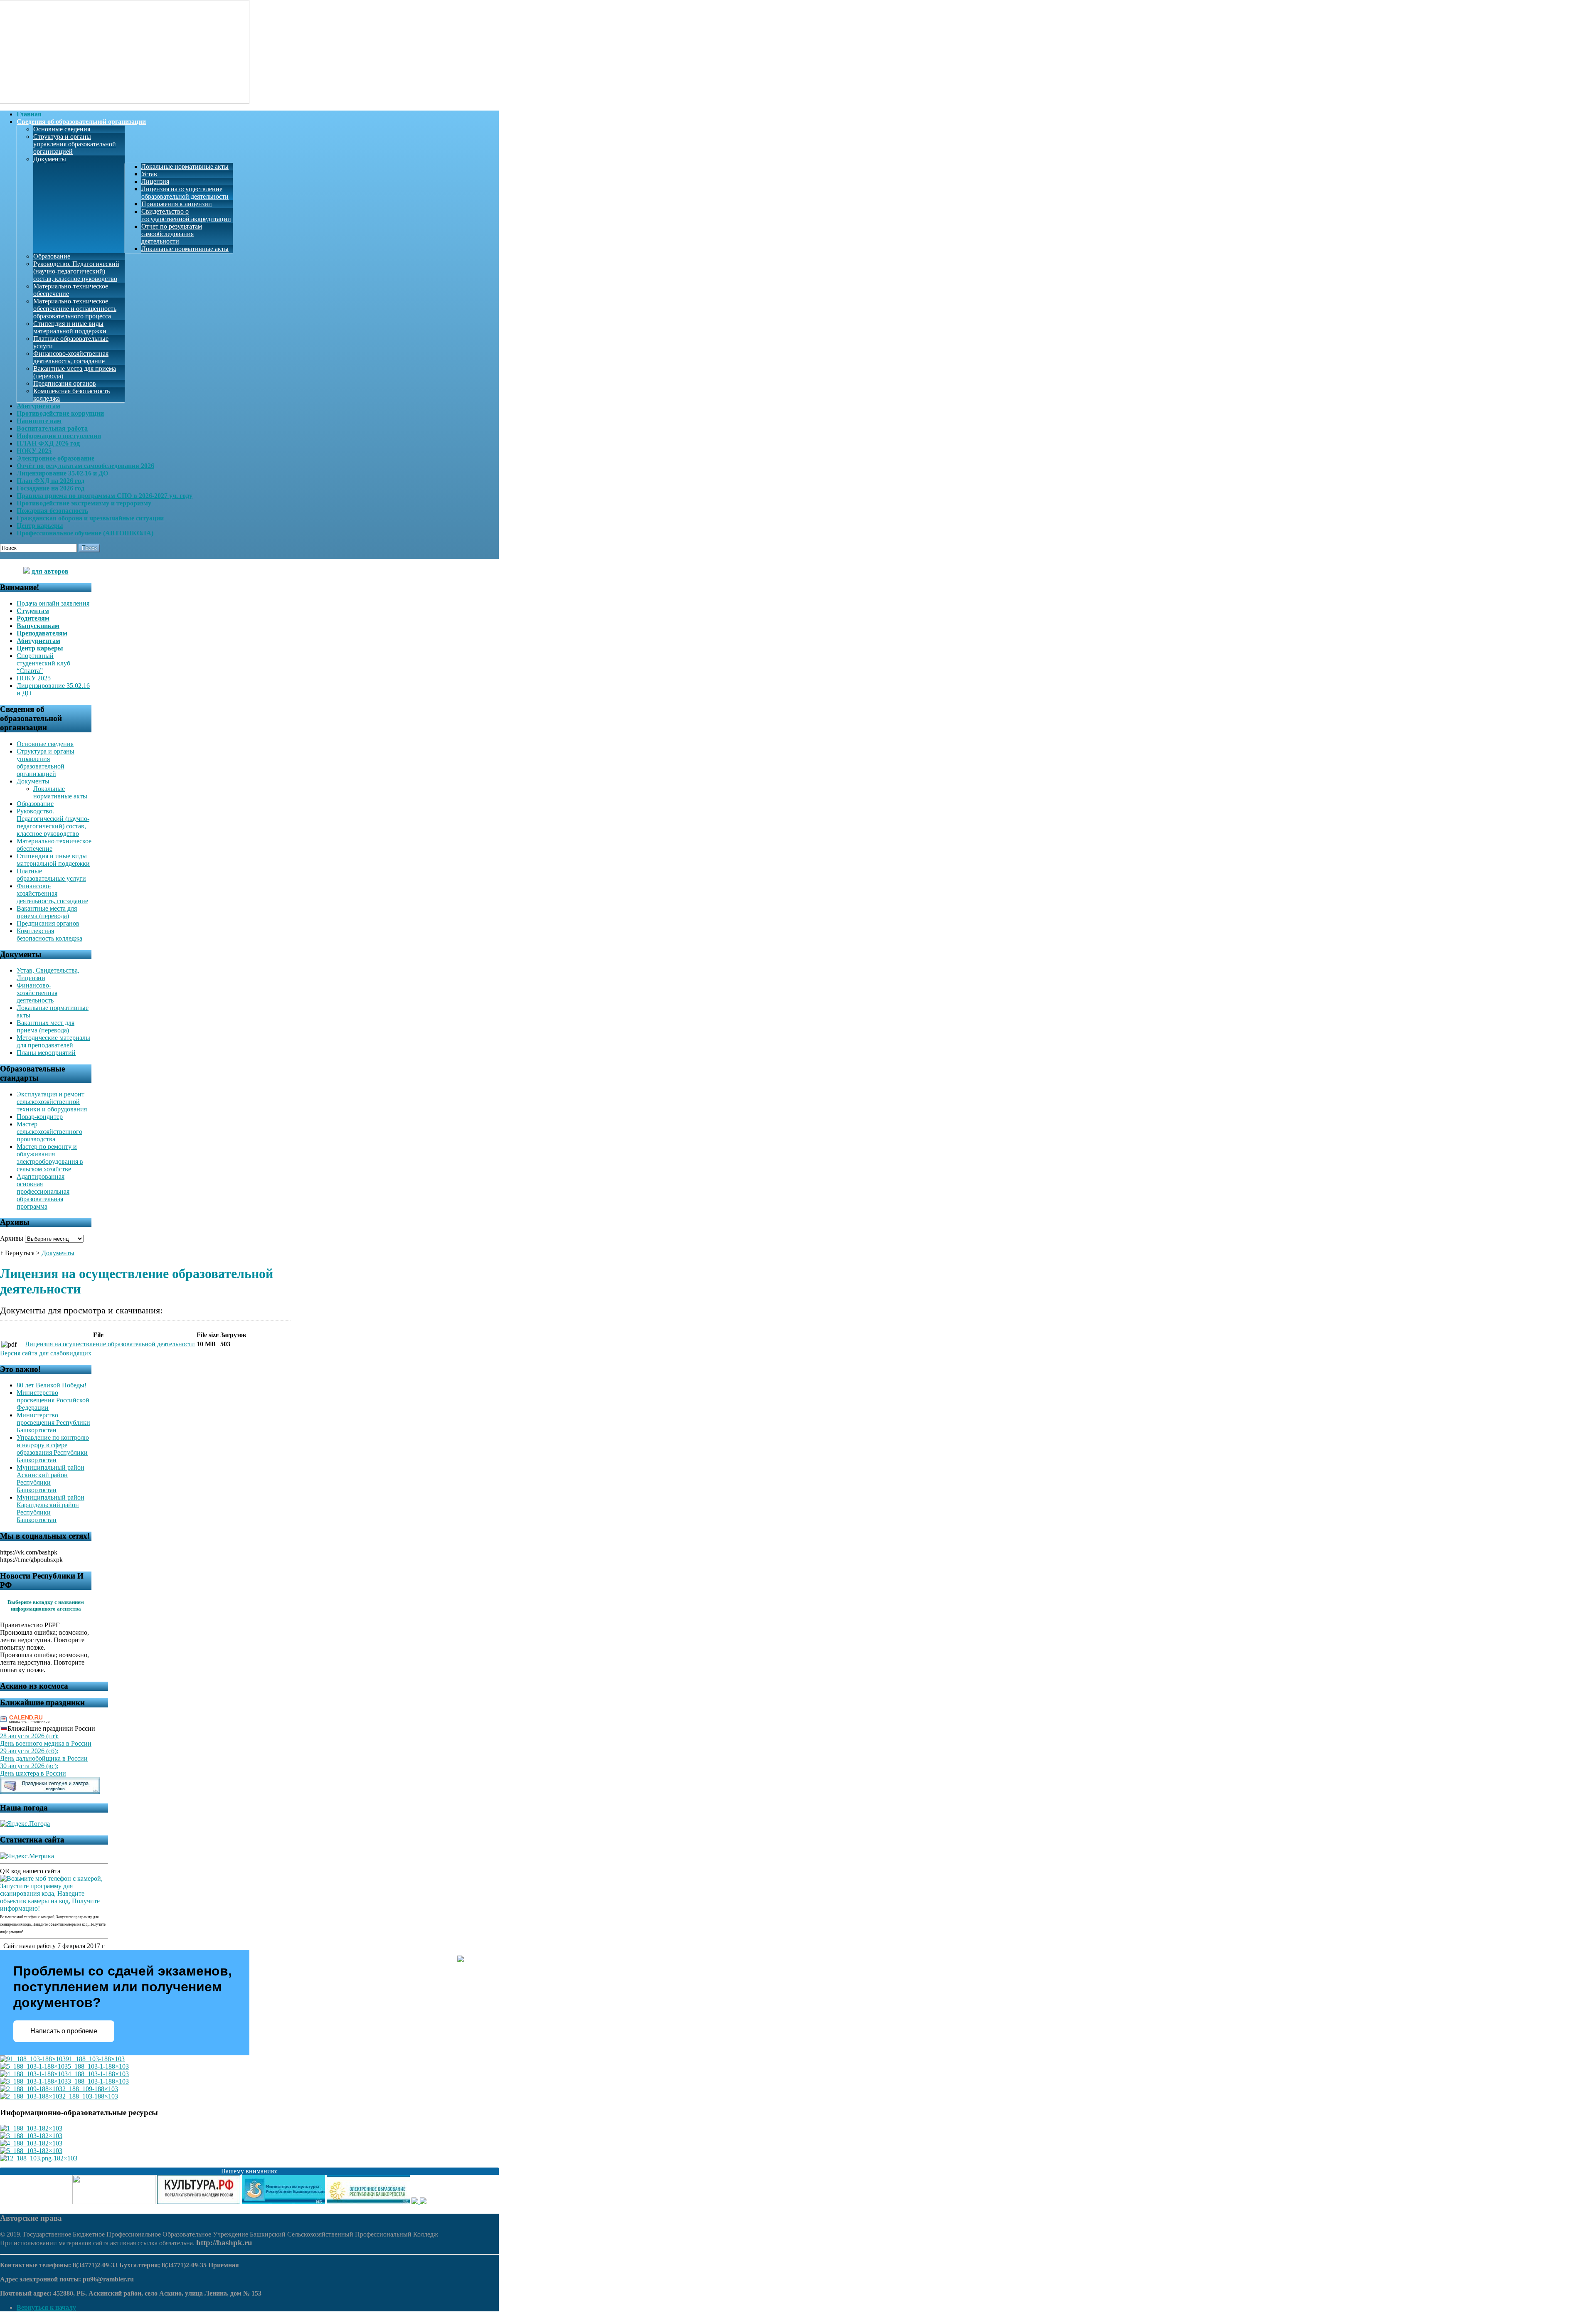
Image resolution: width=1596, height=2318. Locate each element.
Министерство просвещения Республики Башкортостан (53, 1423)
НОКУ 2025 (34, 678)
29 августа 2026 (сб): (29, 1751)
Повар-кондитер (40, 1117)
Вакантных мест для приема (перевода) (46, 1026)
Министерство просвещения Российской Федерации (53, 1400)
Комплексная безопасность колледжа (49, 935)
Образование (52, 256)
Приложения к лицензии (177, 204)
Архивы (12, 1238)
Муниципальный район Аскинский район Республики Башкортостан (50, 1479)
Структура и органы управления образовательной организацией (75, 144)
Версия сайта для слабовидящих (46, 1353)
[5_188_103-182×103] (31, 2151)
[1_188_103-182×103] (31, 2128)
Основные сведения (62, 129)
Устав (149, 174)
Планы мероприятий (46, 1053)
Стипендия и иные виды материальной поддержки (70, 327)
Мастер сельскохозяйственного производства (49, 1132)
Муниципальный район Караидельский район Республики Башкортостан (50, 1509)
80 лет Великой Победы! (52, 1385)
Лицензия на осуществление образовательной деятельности (185, 193)
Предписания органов (65, 383)
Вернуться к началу (46, 2307)
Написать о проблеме (64, 2031)
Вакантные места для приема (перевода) (47, 912)
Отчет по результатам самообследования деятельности (172, 234)
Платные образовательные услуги (51, 875)
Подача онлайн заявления (53, 603)
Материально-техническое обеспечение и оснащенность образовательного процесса (75, 309)
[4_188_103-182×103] (31, 2143)
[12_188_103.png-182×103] (39, 2158)
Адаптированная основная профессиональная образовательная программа (43, 1191)
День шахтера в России (33, 1773)
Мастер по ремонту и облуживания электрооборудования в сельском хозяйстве (50, 1158)
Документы (50, 159)
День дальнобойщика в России (44, 1758)
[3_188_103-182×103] (31, 2136)
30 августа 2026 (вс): (29, 1766)
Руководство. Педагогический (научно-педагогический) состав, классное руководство (76, 271)
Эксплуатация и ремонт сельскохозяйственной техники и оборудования (52, 1102)
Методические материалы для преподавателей (53, 1041)
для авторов (50, 571)
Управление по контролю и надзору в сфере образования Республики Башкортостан (53, 1449)
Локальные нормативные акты (185, 166)
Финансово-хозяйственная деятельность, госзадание (71, 357)
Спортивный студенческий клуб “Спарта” (43, 663)
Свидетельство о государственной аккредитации (186, 215)
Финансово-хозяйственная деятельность (37, 993)
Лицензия (155, 181)
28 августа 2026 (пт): (29, 1736)
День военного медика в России (46, 1743)
